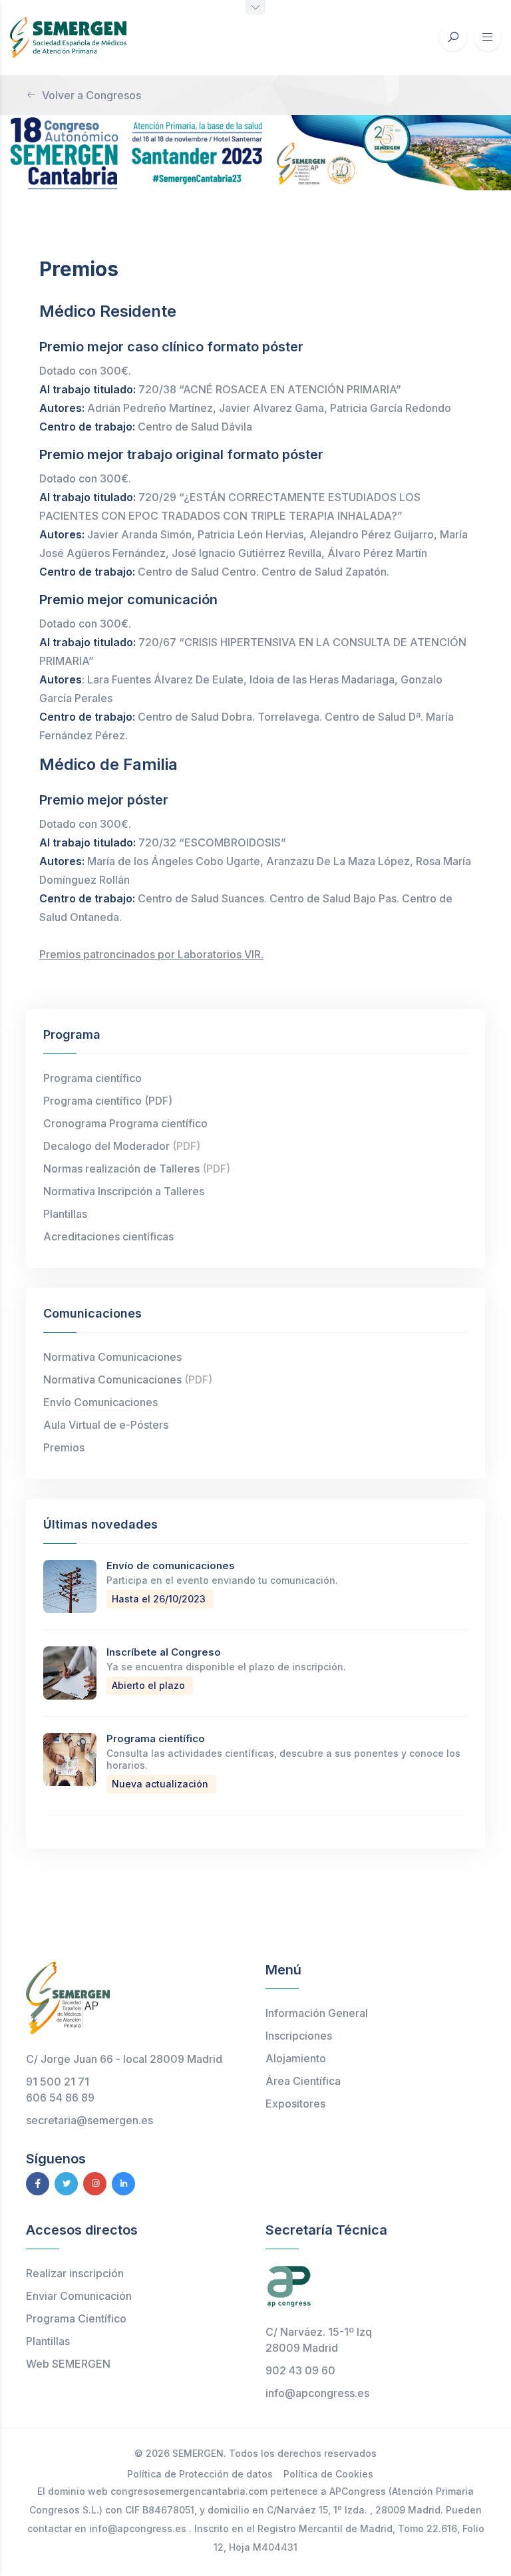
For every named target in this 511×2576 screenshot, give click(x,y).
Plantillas (65, 1214)
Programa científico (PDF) (108, 1101)
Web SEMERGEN (68, 2364)
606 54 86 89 (60, 2098)
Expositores (295, 2104)
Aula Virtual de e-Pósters (106, 1425)
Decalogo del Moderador (122, 1146)
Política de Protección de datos (200, 2474)
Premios (64, 1447)
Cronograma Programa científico (125, 1123)
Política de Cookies (328, 2474)
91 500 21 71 (58, 2082)
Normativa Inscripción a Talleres (124, 1191)
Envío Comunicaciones (100, 1402)
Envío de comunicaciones (171, 1565)
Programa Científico (76, 2318)
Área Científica (303, 2081)
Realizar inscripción (75, 2273)
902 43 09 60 (300, 2370)
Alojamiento (296, 2058)
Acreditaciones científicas (108, 1236)
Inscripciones (299, 2036)
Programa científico (92, 1078)
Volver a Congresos (91, 95)
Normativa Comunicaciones (112, 1357)
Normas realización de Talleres (137, 1169)
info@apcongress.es (317, 2393)
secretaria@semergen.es (89, 2120)
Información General (317, 2013)
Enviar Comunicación (79, 2296)
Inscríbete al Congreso (164, 1652)
